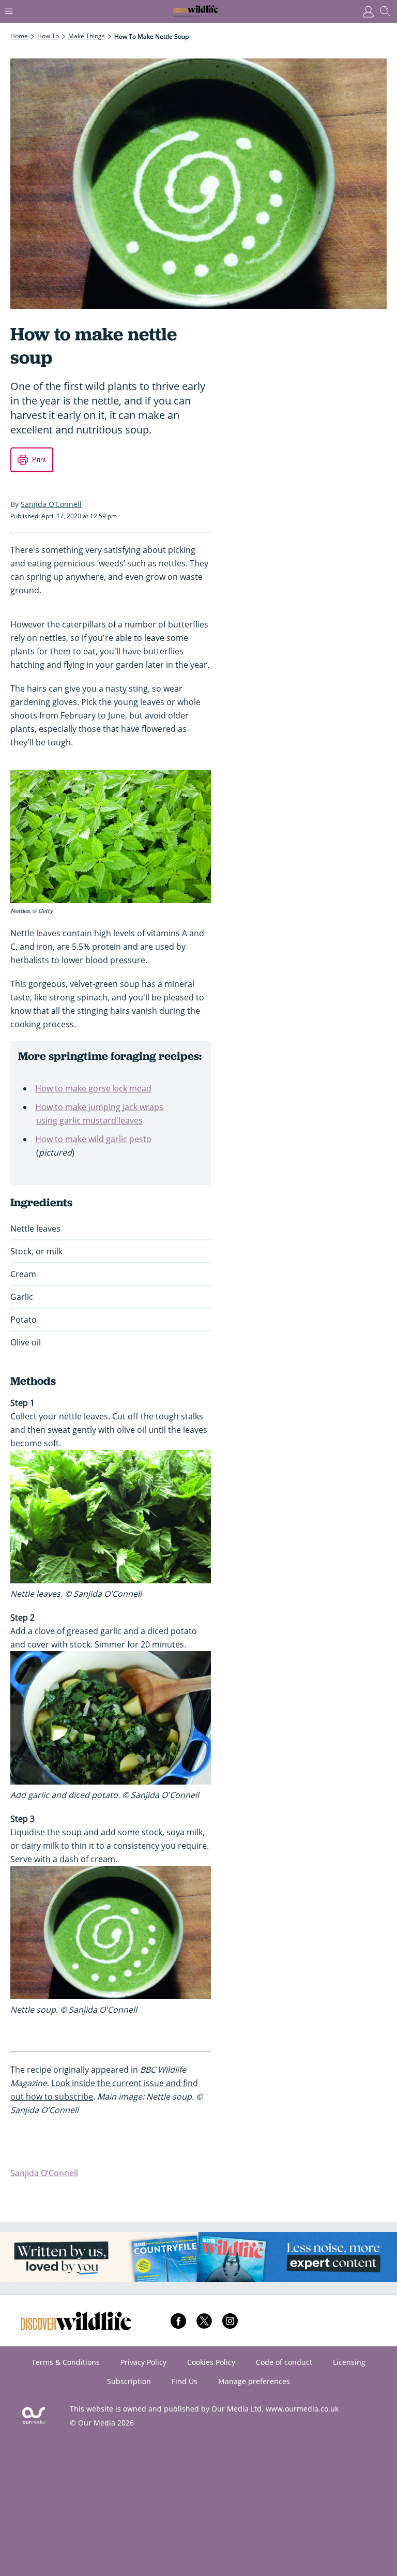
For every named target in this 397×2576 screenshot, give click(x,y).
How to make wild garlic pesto (93, 1139)
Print (39, 460)
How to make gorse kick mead (93, 1088)
